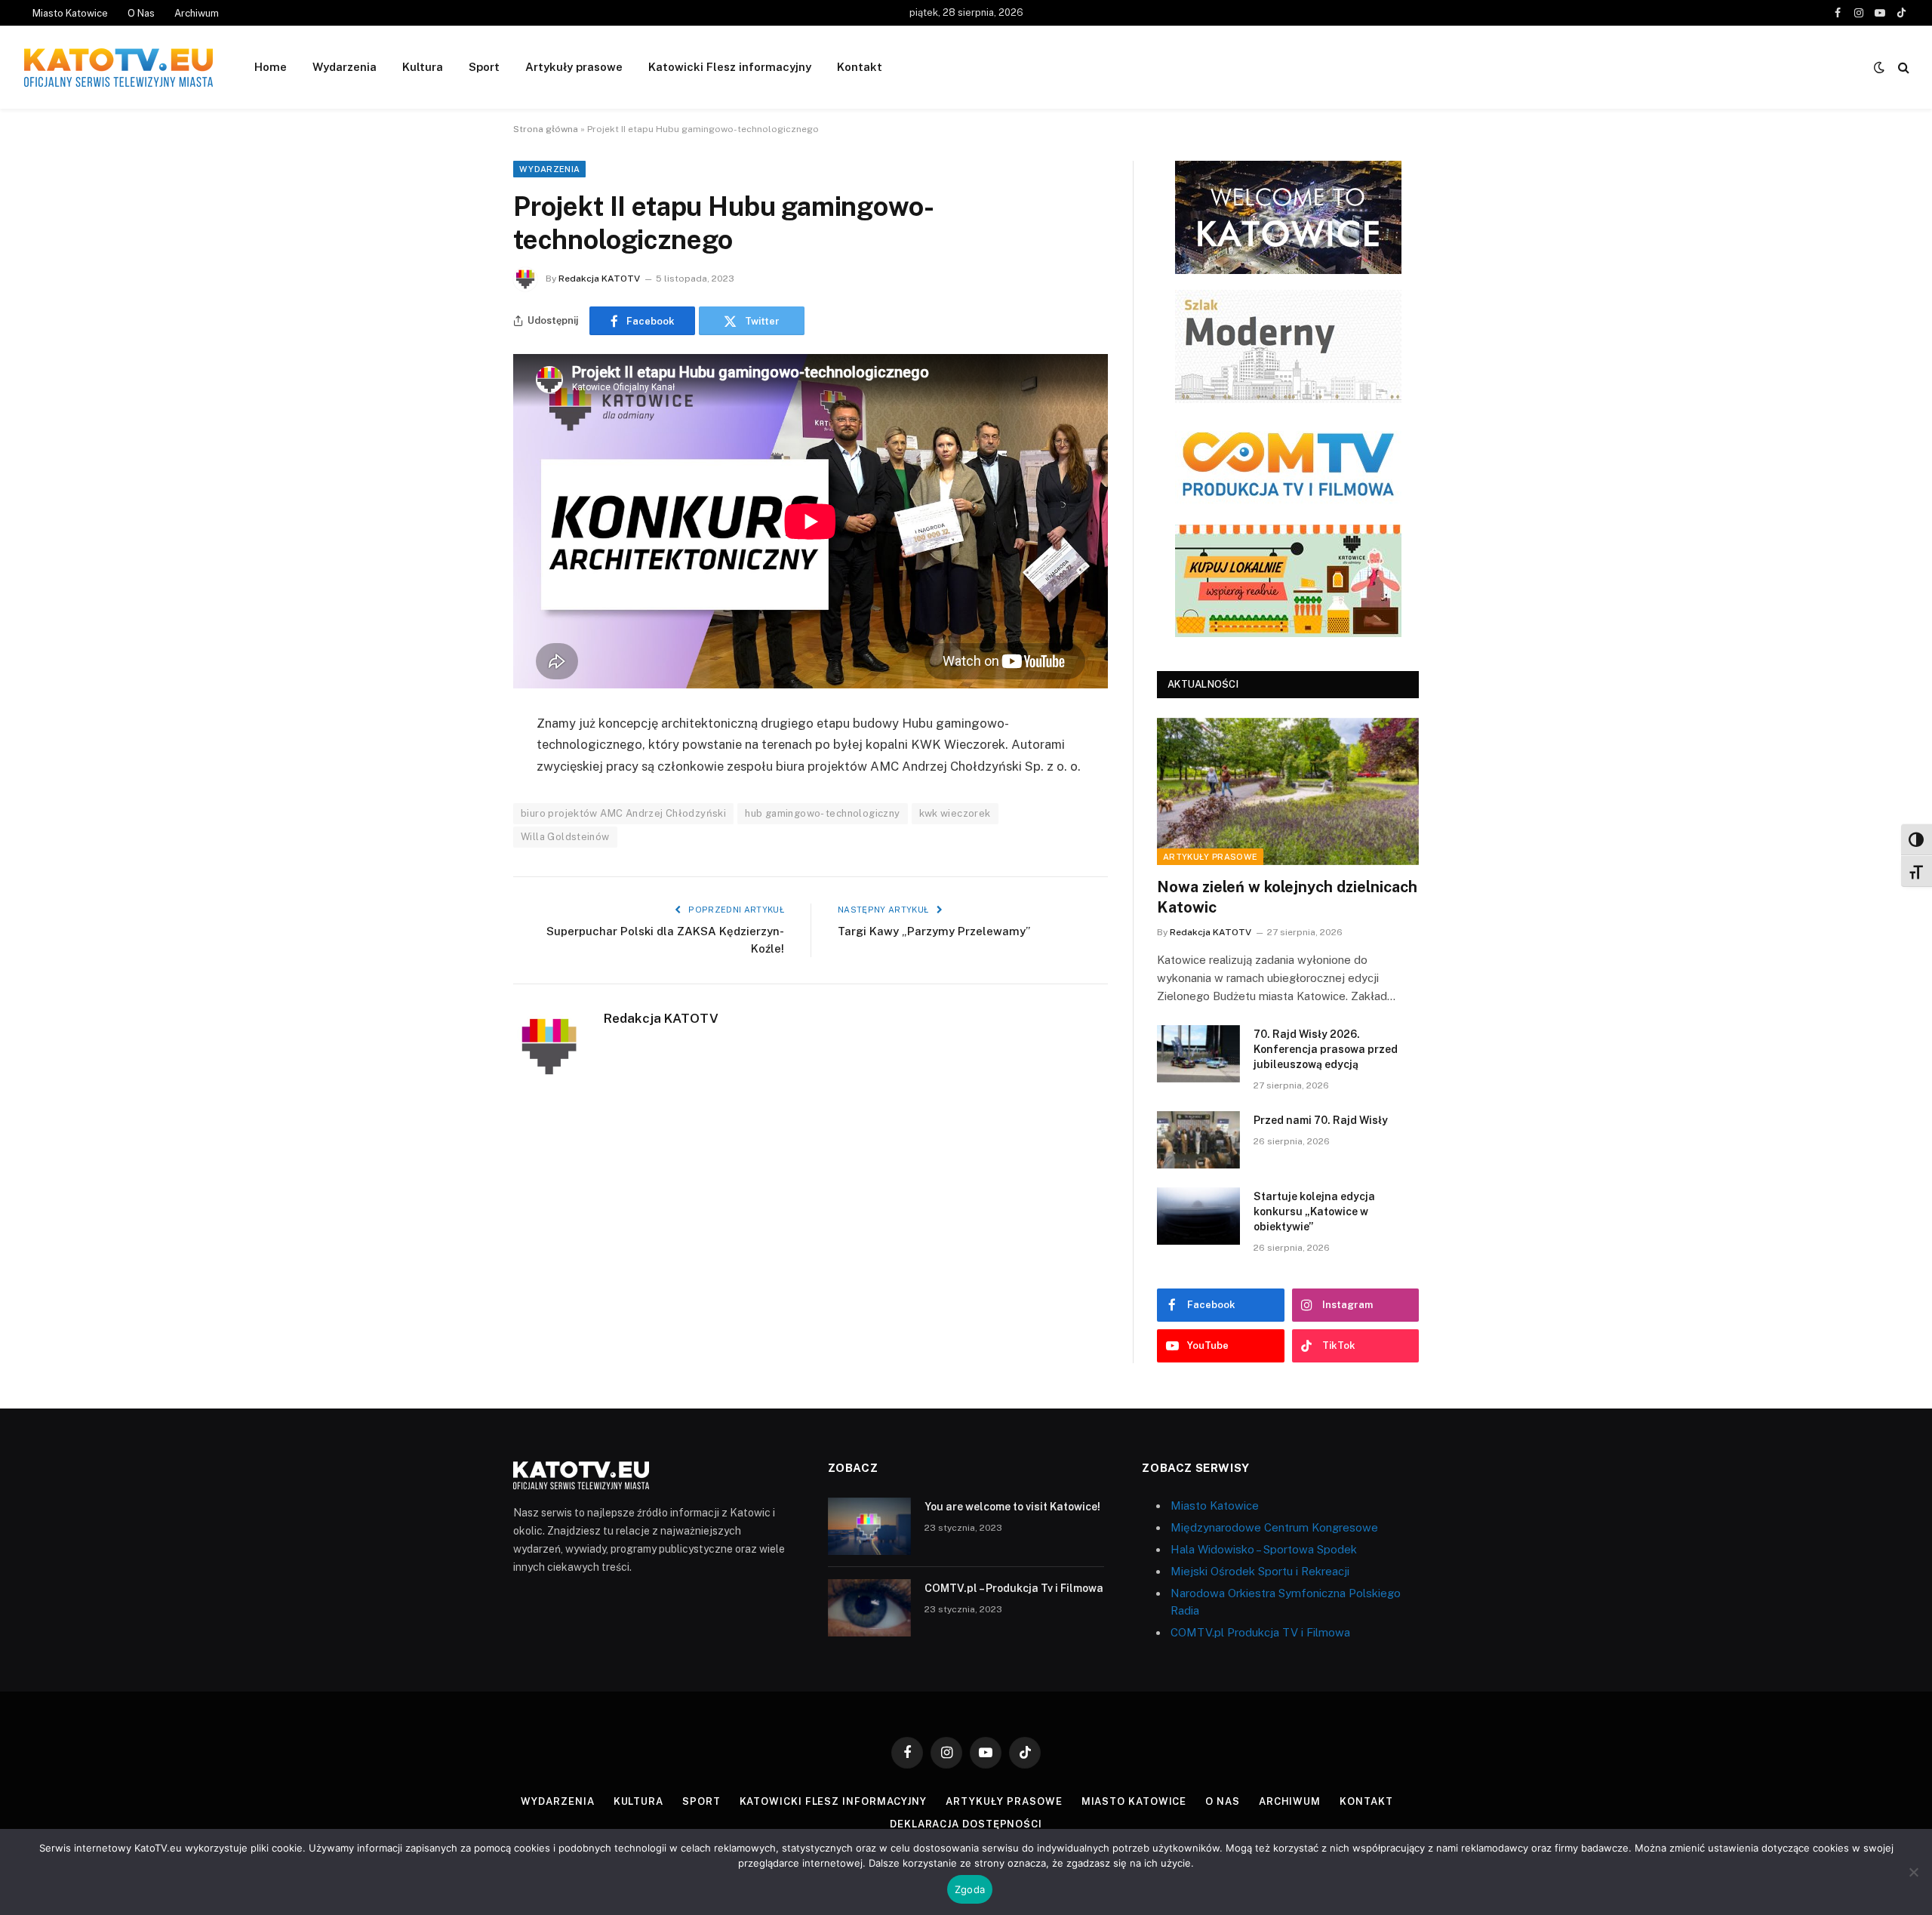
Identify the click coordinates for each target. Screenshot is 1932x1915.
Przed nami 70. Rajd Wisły (1321, 1120)
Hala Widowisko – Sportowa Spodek (1264, 1549)
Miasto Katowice (70, 13)
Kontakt (860, 67)
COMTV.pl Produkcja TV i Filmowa (1260, 1632)
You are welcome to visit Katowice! (1012, 1507)
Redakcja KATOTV (599, 279)
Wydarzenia (345, 67)
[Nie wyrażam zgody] (1913, 1872)
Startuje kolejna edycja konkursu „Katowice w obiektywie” (1314, 1211)
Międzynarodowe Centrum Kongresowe (1274, 1527)
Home (271, 67)
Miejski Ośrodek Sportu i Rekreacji (1260, 1571)
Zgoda (970, 1889)
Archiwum (197, 13)
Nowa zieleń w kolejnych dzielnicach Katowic (1287, 897)
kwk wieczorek (955, 813)
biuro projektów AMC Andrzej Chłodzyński (623, 813)
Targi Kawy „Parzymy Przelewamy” (934, 931)
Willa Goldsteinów (565, 837)
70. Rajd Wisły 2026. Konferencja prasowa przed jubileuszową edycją (1326, 1049)
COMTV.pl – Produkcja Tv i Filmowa (1014, 1588)
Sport (484, 67)
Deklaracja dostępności (966, 1824)
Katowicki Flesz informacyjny (730, 67)
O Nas (141, 13)
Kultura (423, 67)
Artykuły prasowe (574, 67)
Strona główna (546, 129)
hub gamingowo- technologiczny (822, 813)
